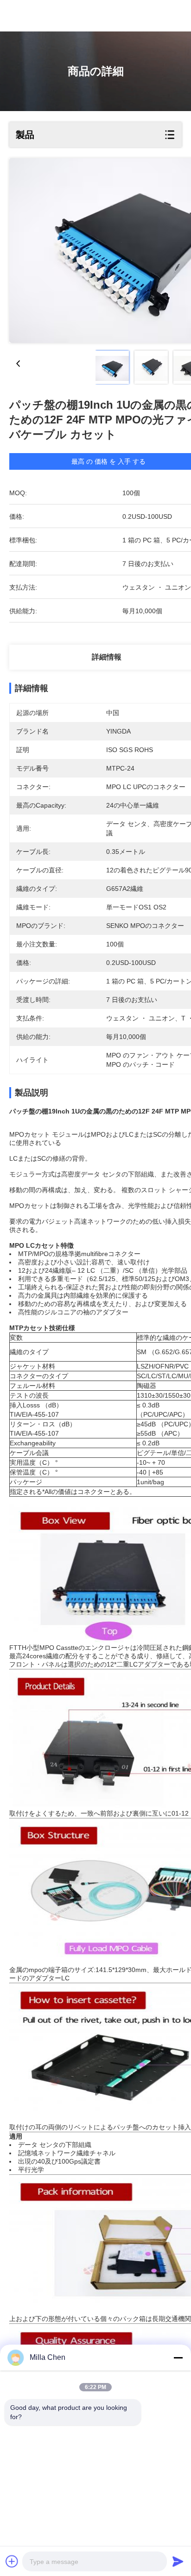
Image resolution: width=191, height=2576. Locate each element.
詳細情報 (107, 657)
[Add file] (12, 2561)
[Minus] (178, 2358)
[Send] (178, 2561)
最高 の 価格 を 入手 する (108, 461)
